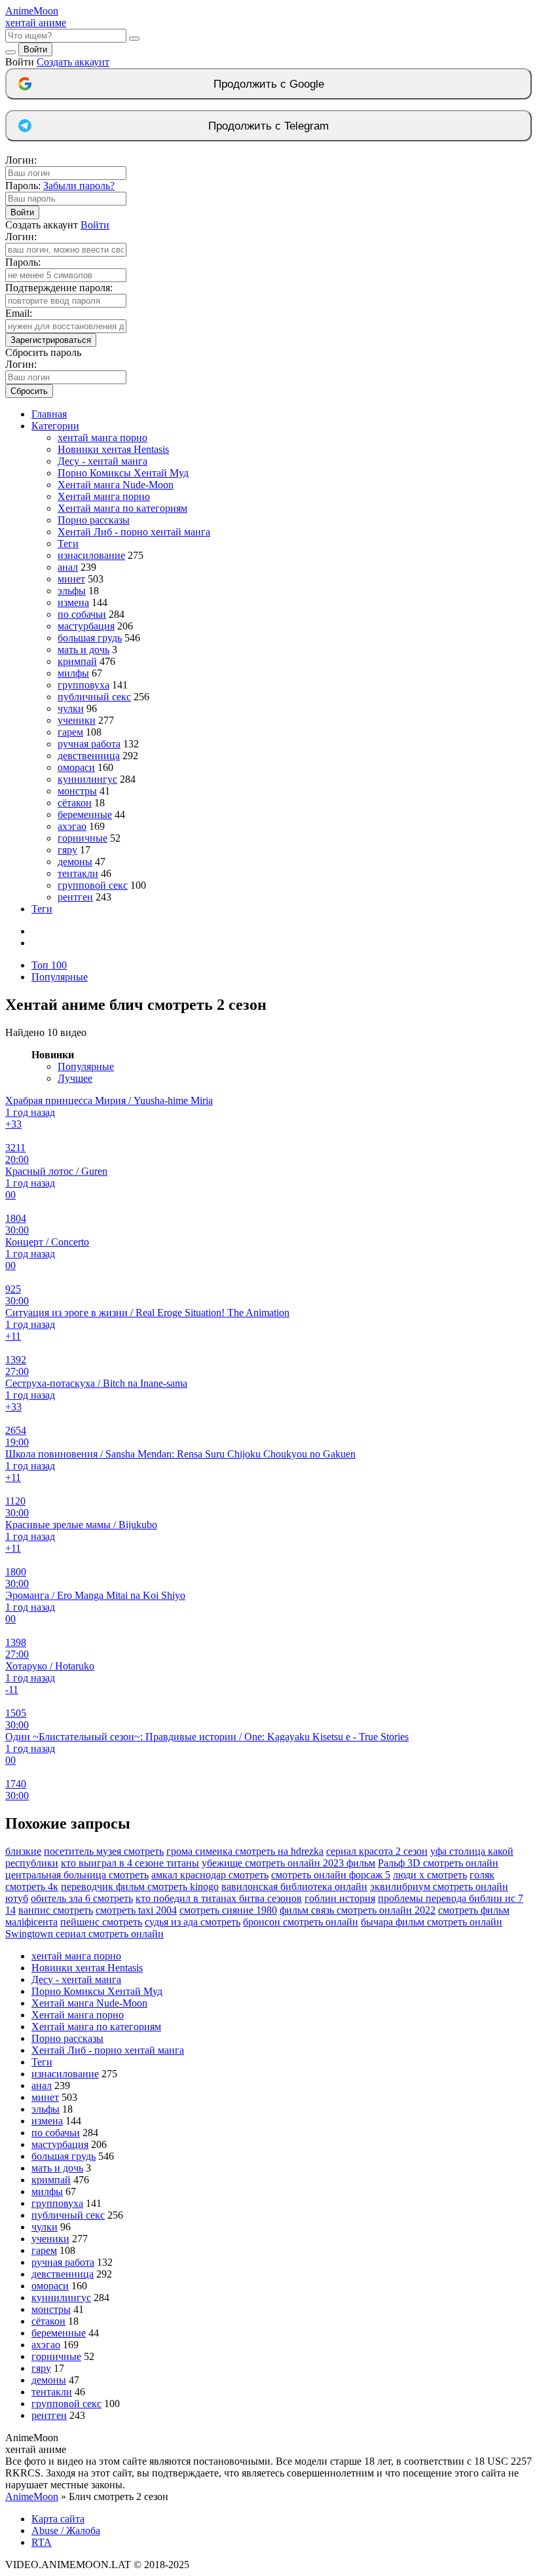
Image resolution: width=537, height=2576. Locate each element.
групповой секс (93, 885)
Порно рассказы (94, 520)
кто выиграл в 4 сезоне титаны (130, 1863)
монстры (77, 791)
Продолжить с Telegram (268, 126)
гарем (70, 732)
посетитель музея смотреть (104, 1851)
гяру (67, 850)
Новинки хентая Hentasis (113, 449)
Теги (68, 544)
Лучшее (75, 1078)
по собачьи (82, 614)
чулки (71, 708)
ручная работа (89, 744)
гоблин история (340, 1898)
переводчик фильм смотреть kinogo (140, 1887)
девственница (89, 756)
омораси (76, 767)
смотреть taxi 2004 (136, 1910)
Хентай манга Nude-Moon (116, 485)
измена (73, 602)
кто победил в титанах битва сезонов (219, 1898)
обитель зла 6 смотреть (82, 1898)
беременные (85, 814)
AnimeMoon (32, 2496)
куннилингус (87, 779)
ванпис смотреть (56, 1910)
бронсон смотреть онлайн (301, 1922)
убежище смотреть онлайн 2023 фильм (288, 1863)
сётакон (75, 803)
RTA (42, 2542)
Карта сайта (58, 2519)
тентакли (78, 873)
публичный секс (94, 697)
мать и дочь (83, 650)
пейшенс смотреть (101, 1922)
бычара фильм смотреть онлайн (432, 1922)
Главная (49, 414)
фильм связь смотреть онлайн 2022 (358, 1910)
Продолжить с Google (269, 84)
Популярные (60, 977)
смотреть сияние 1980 (228, 1910)
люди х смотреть (430, 1875)
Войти (35, 49)
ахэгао (72, 826)
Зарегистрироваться (51, 340)
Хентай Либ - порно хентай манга (134, 532)
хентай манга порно (102, 438)
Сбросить (29, 391)
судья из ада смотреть (193, 1922)
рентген (75, 897)
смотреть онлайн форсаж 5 (331, 1875)
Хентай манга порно (104, 496)
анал (68, 567)
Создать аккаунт (73, 62)
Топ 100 (49, 965)
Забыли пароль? (79, 186)
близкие (23, 1851)
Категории (55, 426)
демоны (75, 862)
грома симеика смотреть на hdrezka (245, 1851)
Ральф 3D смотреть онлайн (438, 1863)
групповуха (83, 685)
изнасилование (91, 555)
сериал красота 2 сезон (377, 1851)
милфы (73, 673)
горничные (83, 838)
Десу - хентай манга (102, 461)
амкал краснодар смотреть (210, 1875)
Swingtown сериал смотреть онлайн (84, 1934)
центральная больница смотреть (77, 1875)
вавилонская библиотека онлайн (294, 1887)
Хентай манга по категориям (122, 508)
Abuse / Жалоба (66, 2531)
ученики (77, 720)
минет (71, 579)
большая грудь (90, 638)
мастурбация (86, 626)
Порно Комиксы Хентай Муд (123, 473)
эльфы (72, 591)
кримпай (77, 661)
